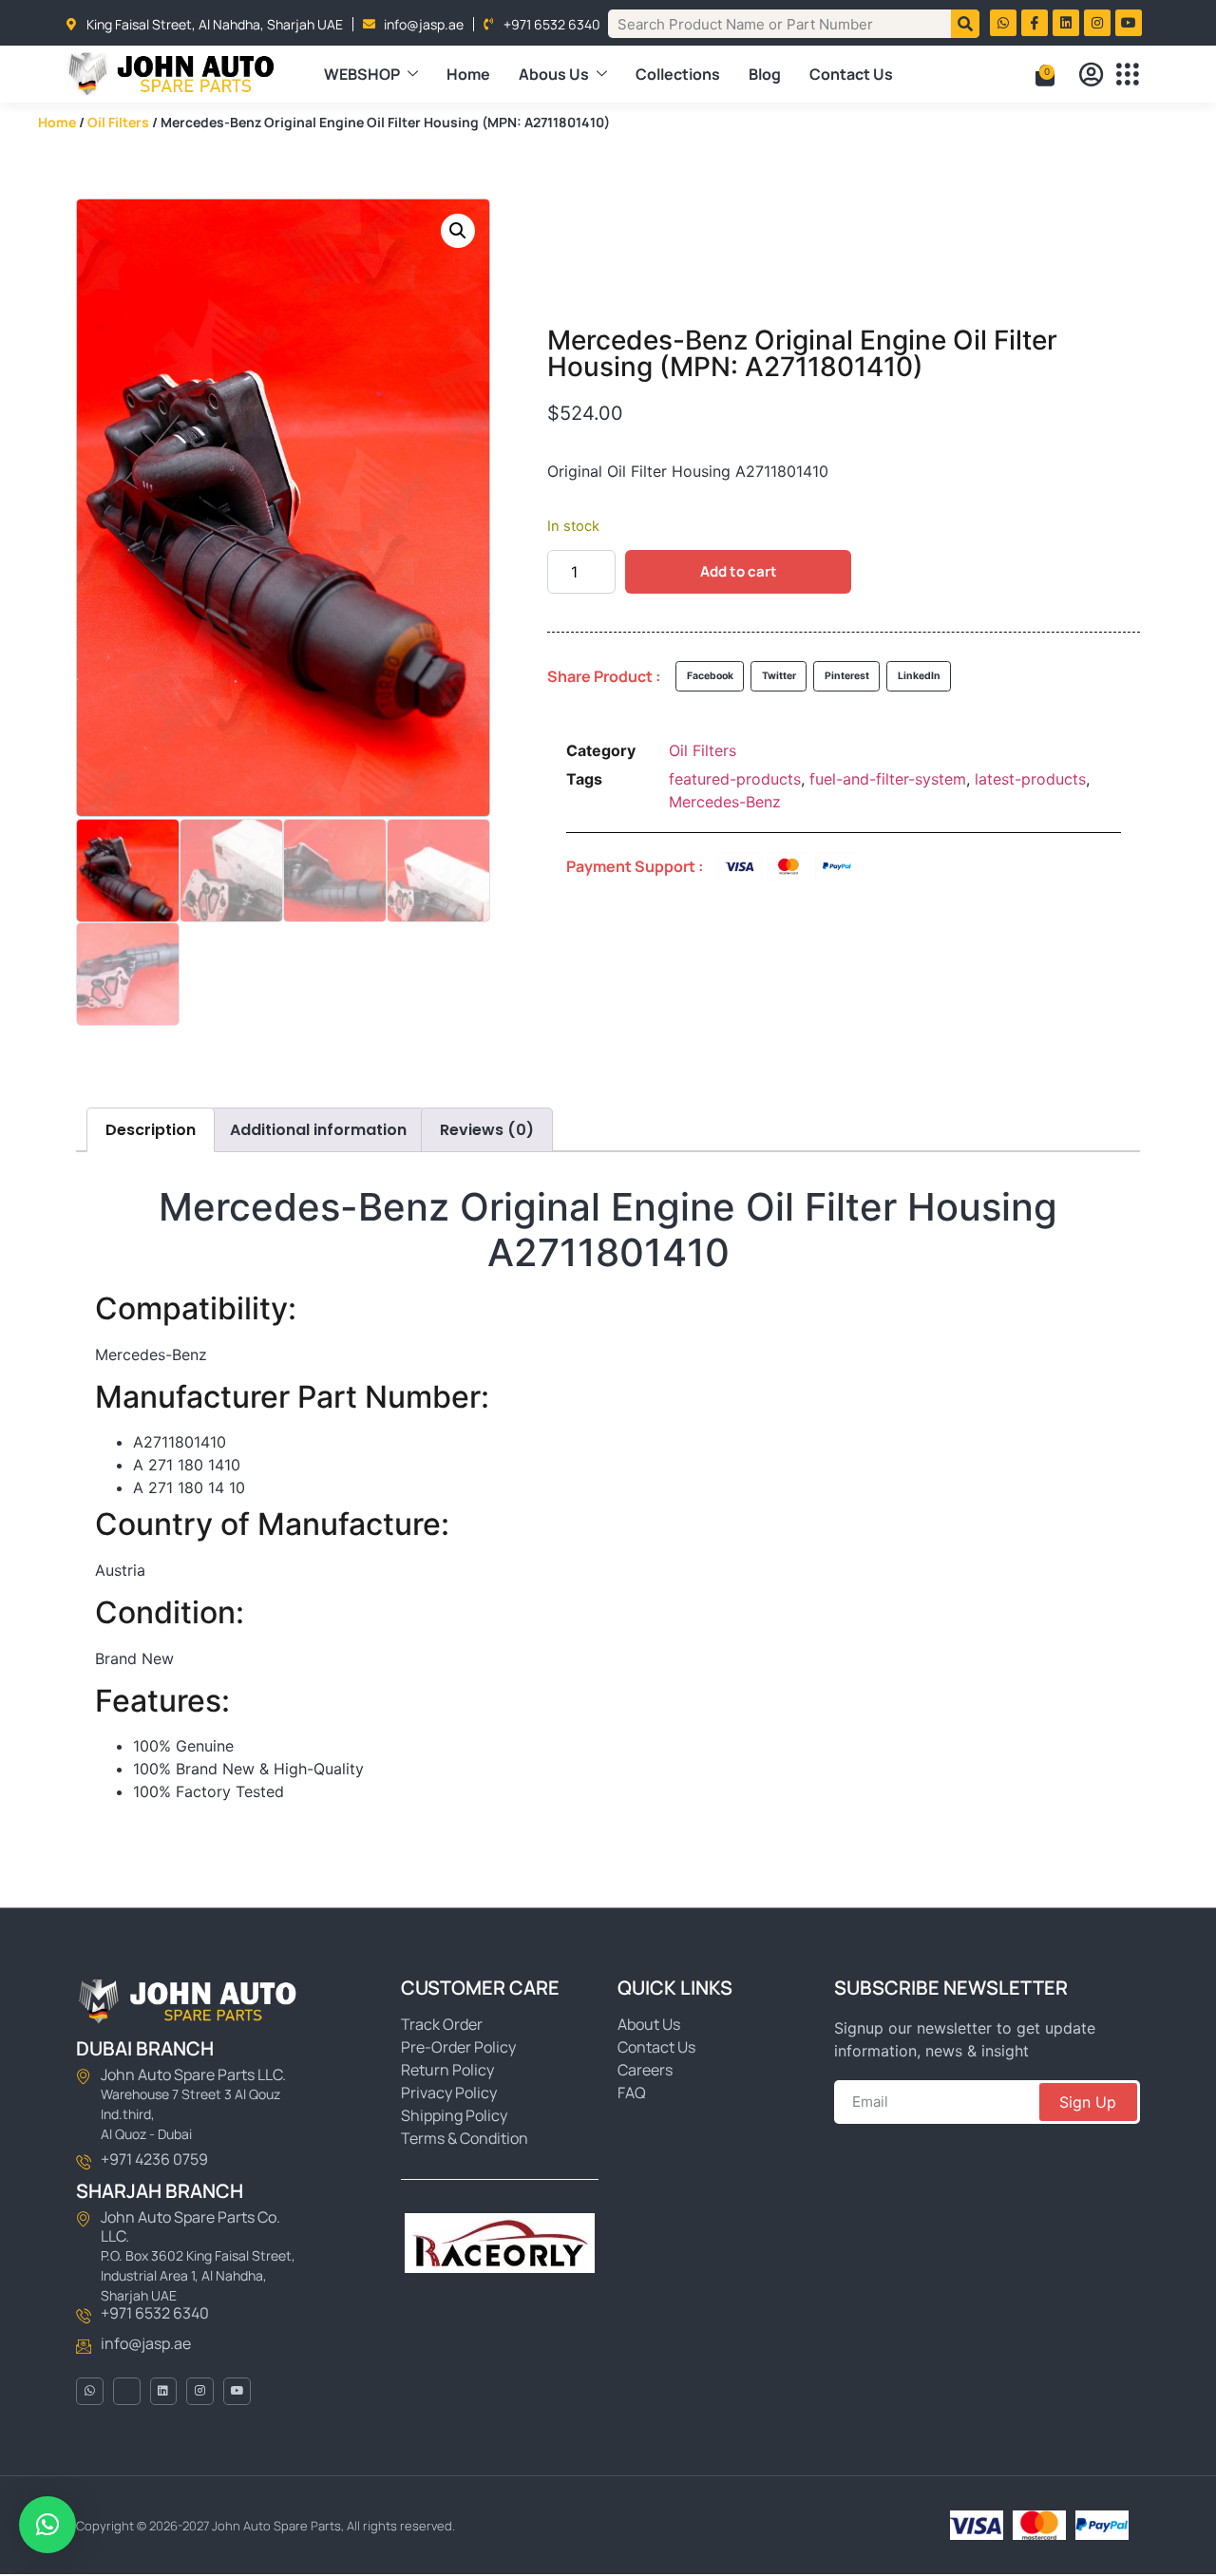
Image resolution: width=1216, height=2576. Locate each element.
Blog (765, 74)
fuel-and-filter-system (888, 779)
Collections (678, 74)
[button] (458, 231)
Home (468, 74)
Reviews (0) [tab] (487, 1130)
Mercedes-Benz (725, 802)
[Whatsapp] (1003, 23)
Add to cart (739, 571)
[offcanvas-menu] (1127, 75)
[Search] (965, 24)
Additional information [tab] (318, 1130)
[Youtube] (1129, 23)
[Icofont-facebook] (127, 2391)
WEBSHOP (362, 74)
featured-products (735, 779)
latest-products (1030, 779)
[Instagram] (1097, 23)
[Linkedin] (1066, 23)
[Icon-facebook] (1035, 23)
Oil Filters (118, 122)
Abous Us (554, 74)
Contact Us (851, 74)
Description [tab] (151, 1130)
